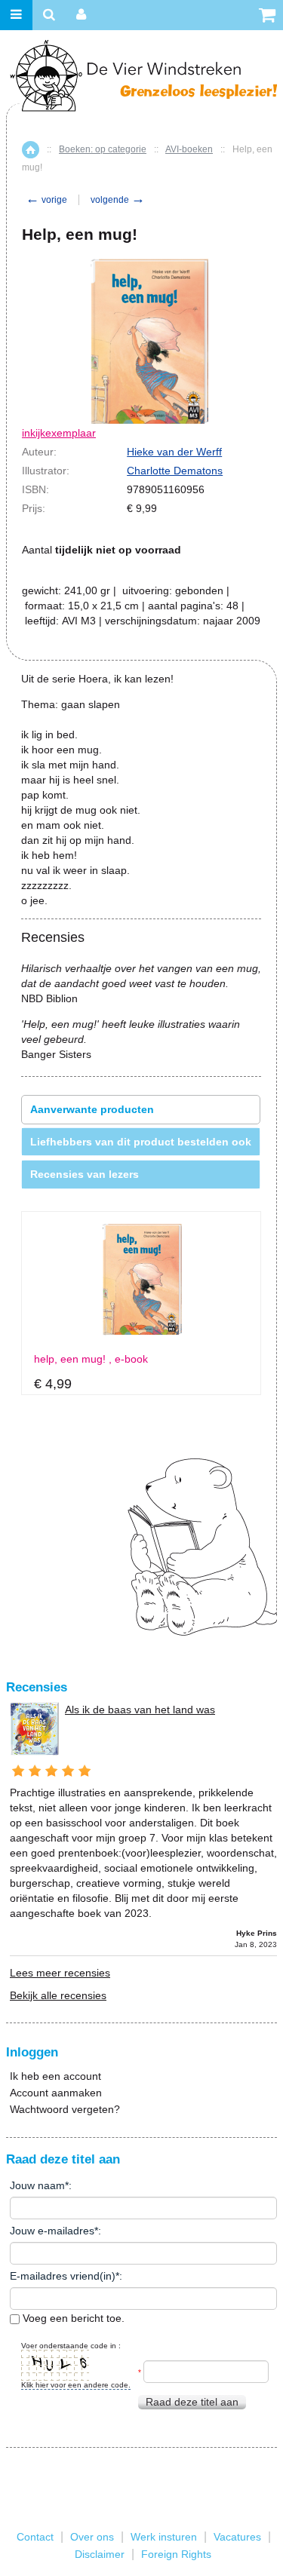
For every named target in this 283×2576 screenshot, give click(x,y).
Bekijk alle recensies (58, 1995)
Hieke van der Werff (174, 452)
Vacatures (237, 2537)
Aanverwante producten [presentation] (92, 1109)
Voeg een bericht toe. (72, 2318)
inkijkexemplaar (59, 433)
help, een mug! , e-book (91, 1359)
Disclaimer (100, 2554)
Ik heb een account (55, 2076)
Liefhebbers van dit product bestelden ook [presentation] (141, 1142)
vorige (46, 200)
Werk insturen (164, 2537)
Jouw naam (37, 2185)
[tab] (141, 1110)
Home (31, 150)
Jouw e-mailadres (52, 2231)
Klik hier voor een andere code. (76, 2385)
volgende (118, 200)
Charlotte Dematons (175, 471)
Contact (35, 2537)
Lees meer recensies (60, 1973)
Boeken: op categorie (103, 149)
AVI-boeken (189, 149)
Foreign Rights (176, 2554)
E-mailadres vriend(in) (63, 2276)
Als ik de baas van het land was (140, 1710)
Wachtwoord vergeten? (65, 2109)
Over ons (92, 2537)
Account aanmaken (56, 2093)
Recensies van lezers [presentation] (85, 1174)
